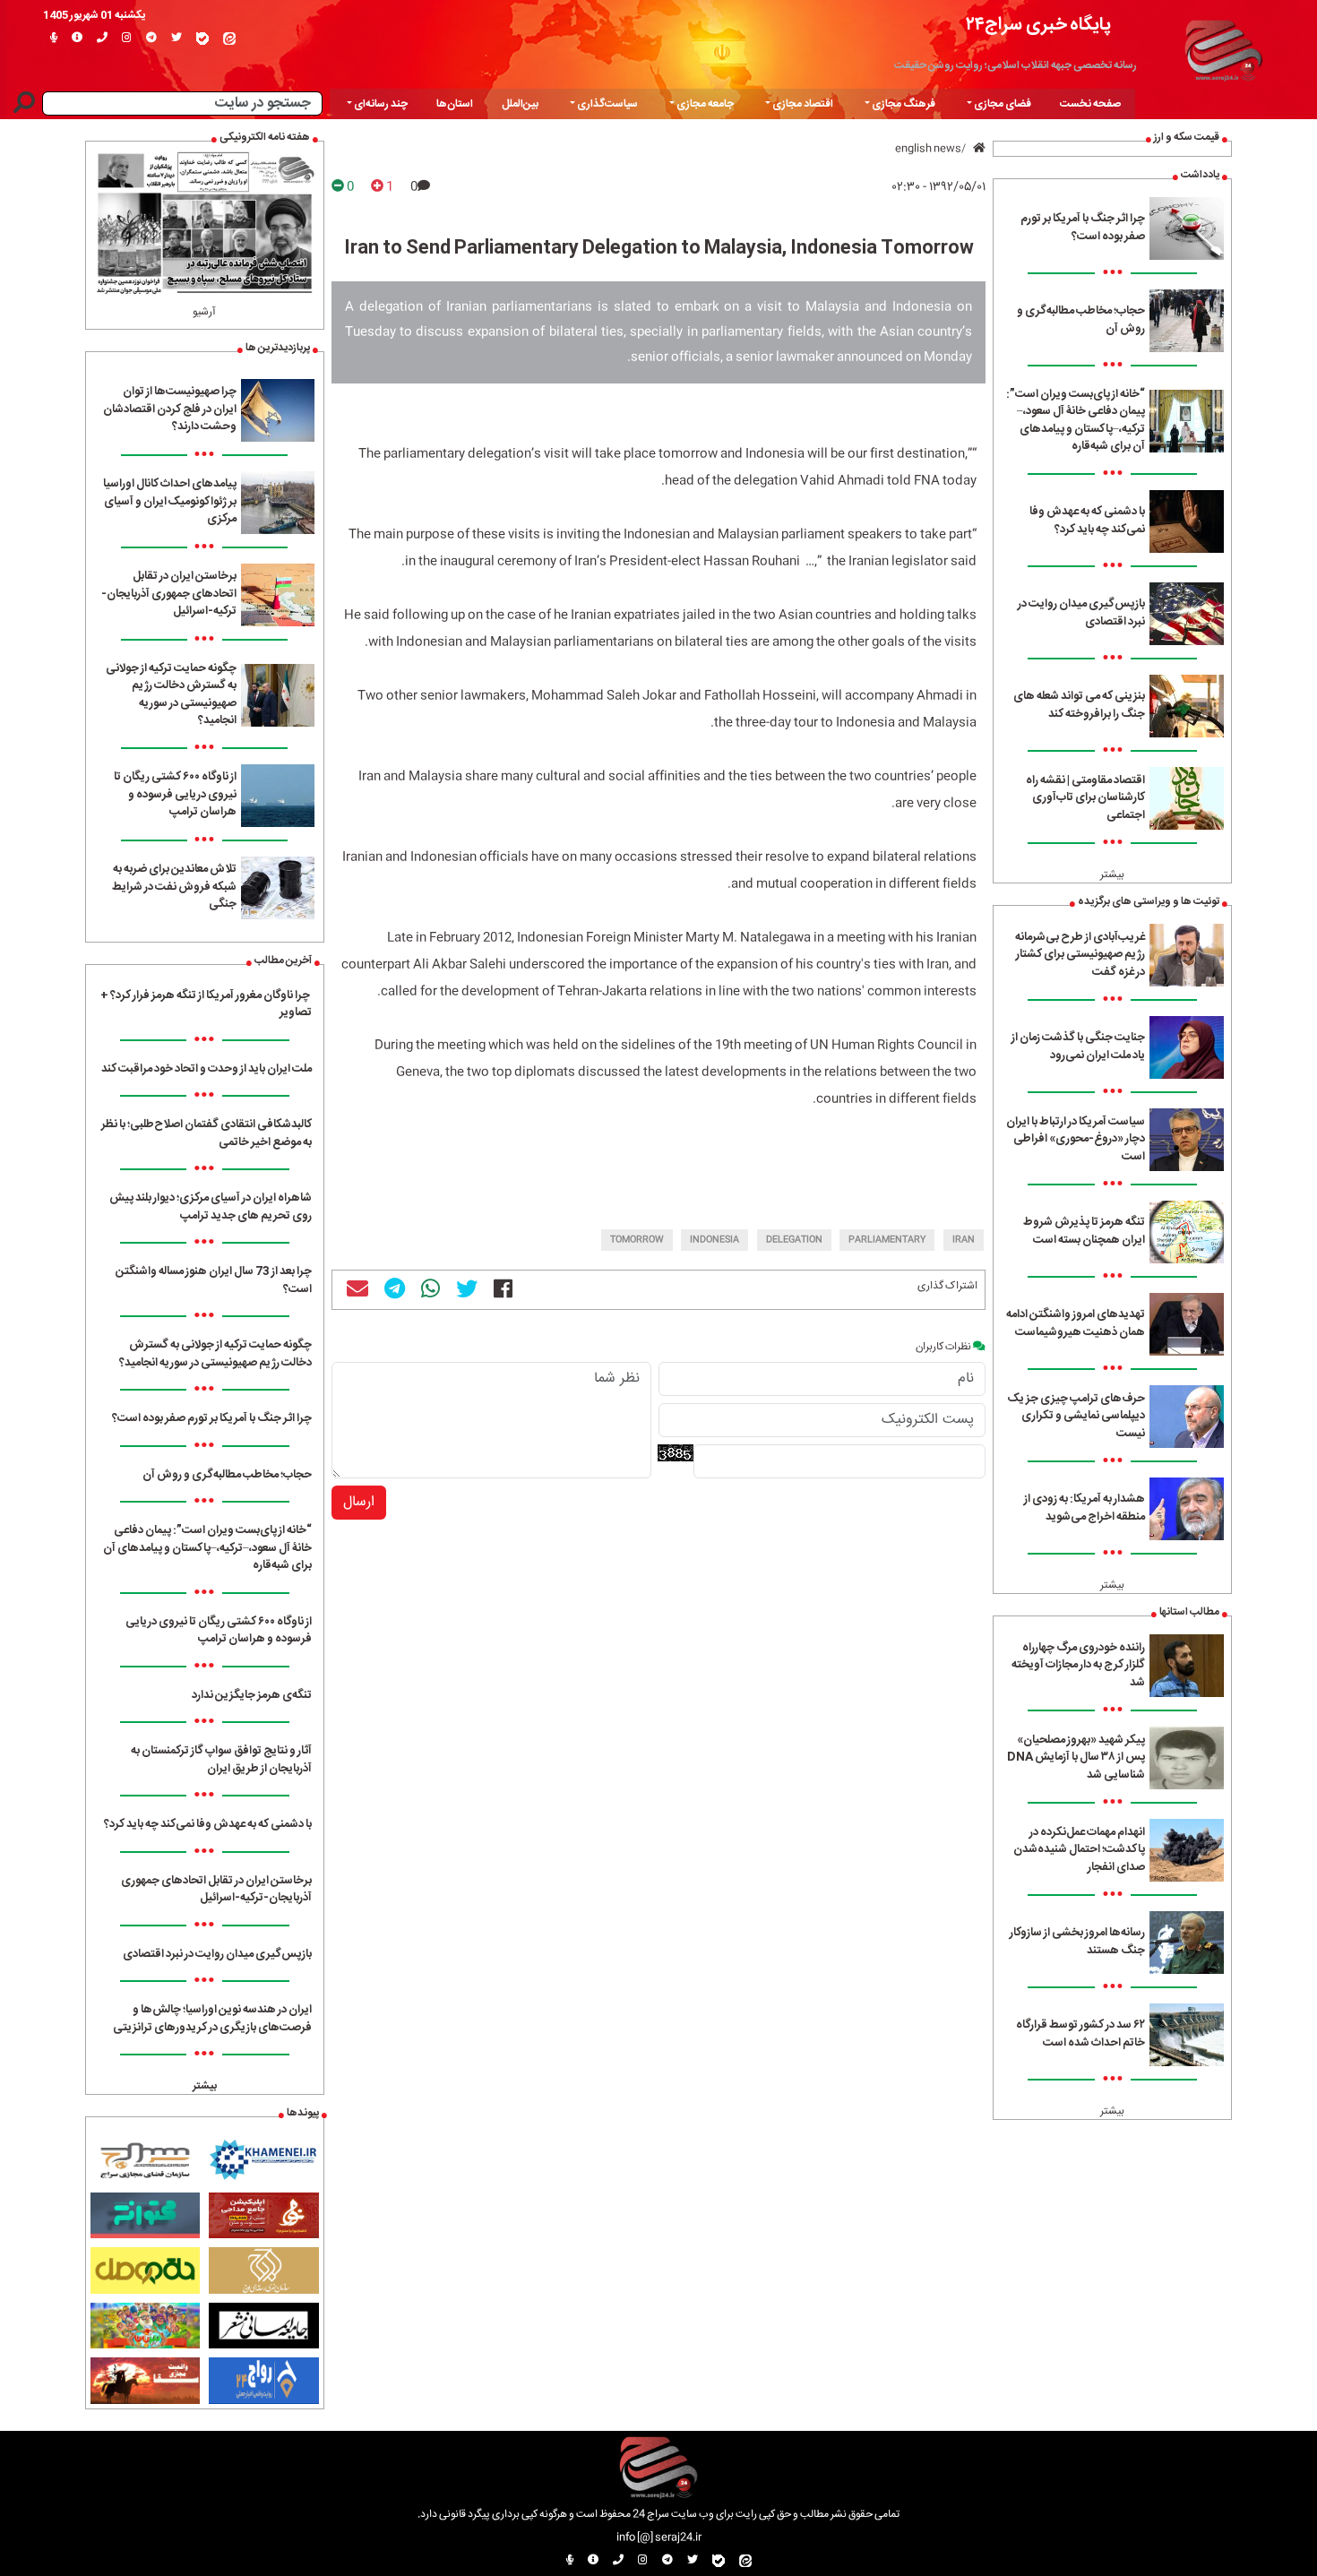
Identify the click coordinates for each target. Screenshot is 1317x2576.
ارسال (359, 1502)
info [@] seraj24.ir (659, 2537)
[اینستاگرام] (127, 39)
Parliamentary (887, 1240)
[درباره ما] (77, 39)
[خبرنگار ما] (54, 39)
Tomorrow (637, 1240)
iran (964, 1240)
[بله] (202, 39)
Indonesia (714, 1240)
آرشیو (204, 312)
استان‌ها (455, 104)
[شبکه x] (176, 39)
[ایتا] (229, 39)
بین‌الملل (520, 104)
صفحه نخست (1090, 104)
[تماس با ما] (102, 39)
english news (928, 149)
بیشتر (1112, 874)
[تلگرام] (151, 39)
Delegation (794, 1240)
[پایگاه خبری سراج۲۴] (1223, 47)
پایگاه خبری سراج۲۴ (1038, 25)
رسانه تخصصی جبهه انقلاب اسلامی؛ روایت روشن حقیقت (1016, 65)
